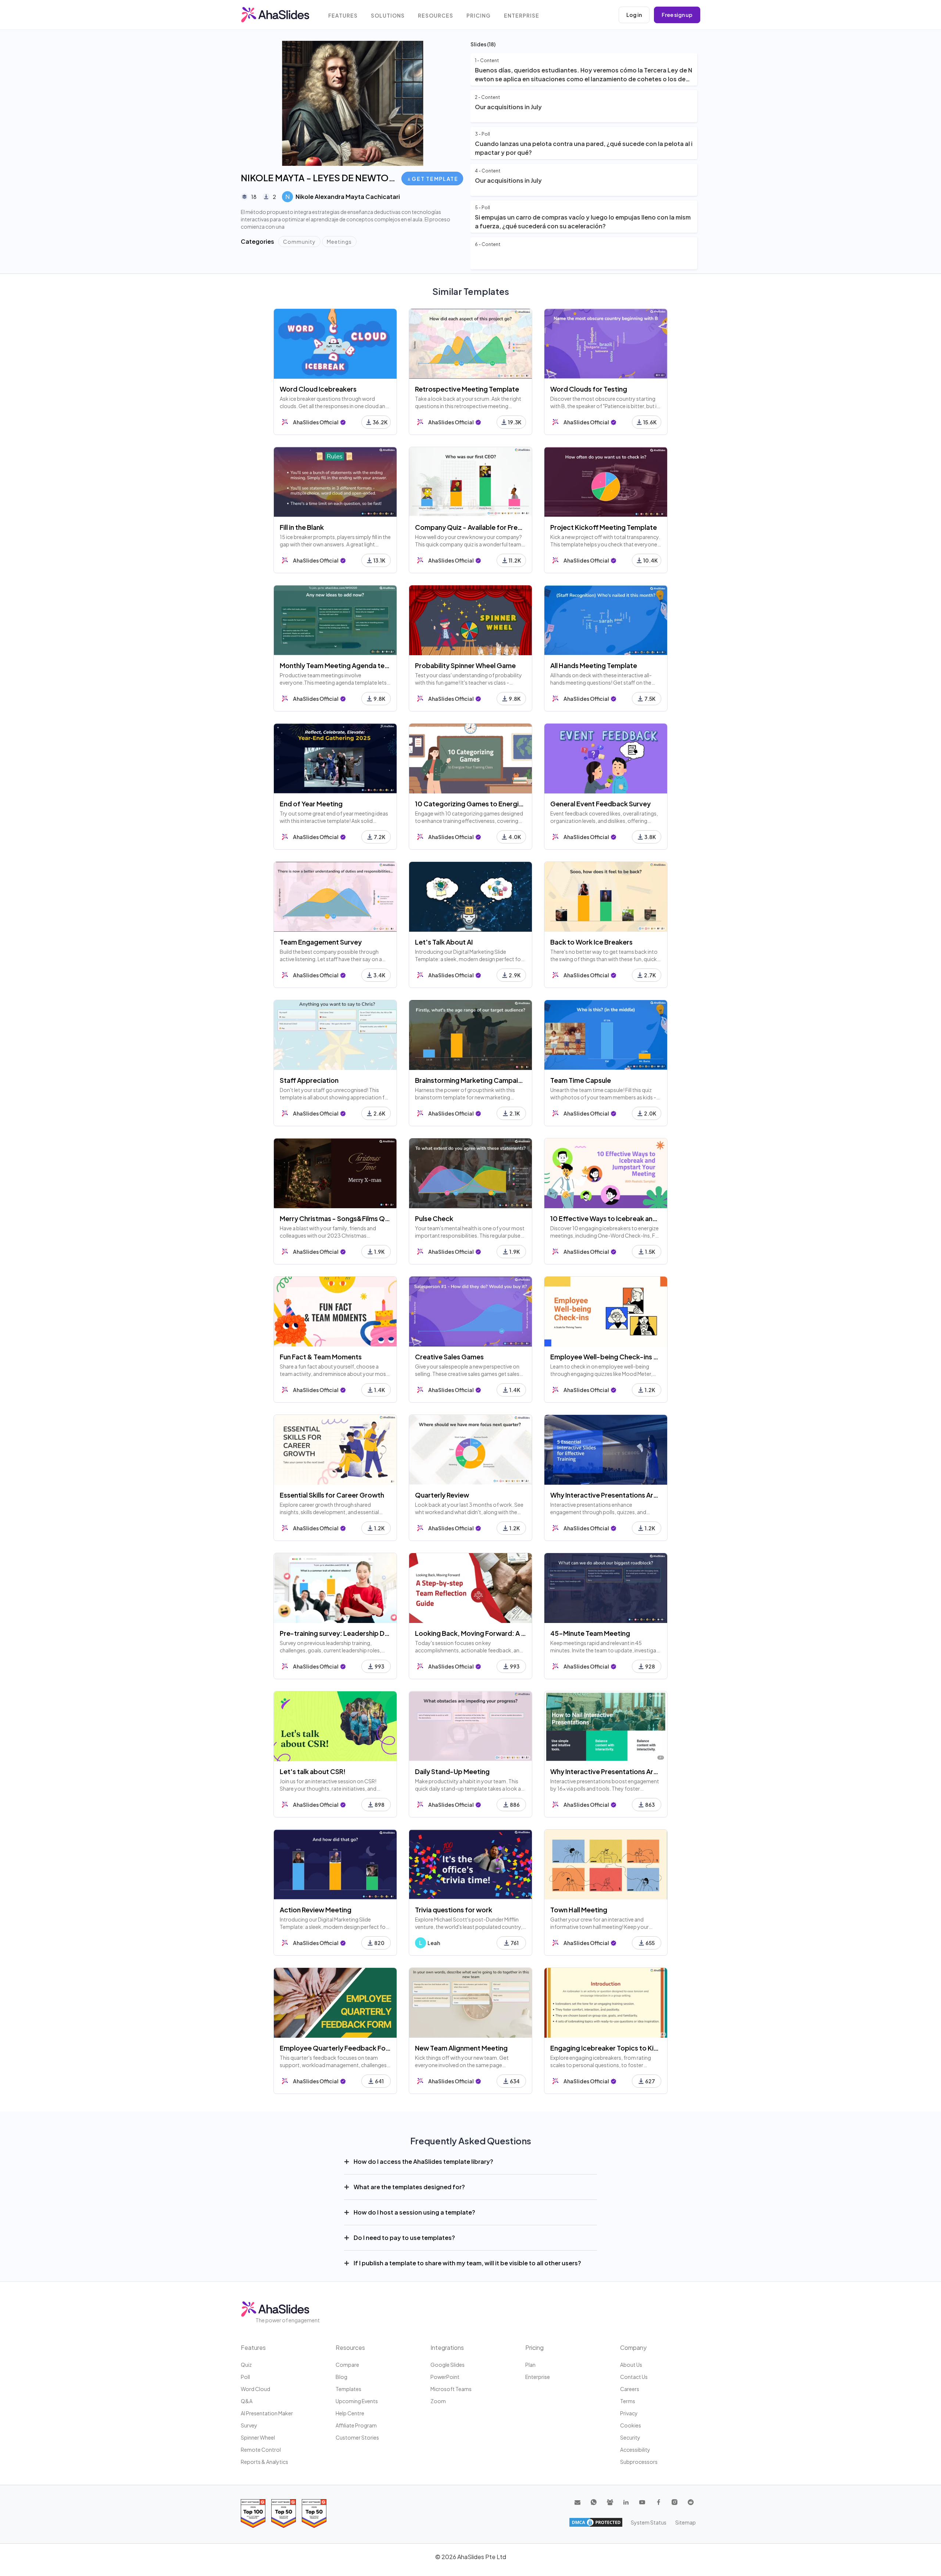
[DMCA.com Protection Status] (596, 2522)
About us (631, 2365)
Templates (348, 2389)
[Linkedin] (626, 2502)
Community (299, 242)
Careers (630, 2389)
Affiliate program (356, 2425)
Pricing (479, 16)
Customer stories (357, 2437)
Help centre (350, 2413)
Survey (249, 2425)
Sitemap (686, 2522)
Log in (634, 15)
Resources (436, 16)
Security (630, 2437)
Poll (245, 2377)
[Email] (577, 2502)
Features (343, 16)
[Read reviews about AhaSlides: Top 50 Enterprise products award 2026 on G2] (314, 2513)
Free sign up (677, 15)
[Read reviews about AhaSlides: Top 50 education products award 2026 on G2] (284, 2513)
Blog (341, 2377)
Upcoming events (357, 2401)
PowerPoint (445, 2377)
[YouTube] (642, 2502)
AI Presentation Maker (267, 2413)
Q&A (247, 2401)
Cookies (631, 2425)
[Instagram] (675, 2502)
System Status (649, 2522)
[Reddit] (691, 2502)
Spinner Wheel (258, 2437)
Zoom (438, 2401)
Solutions (388, 16)
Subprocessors (639, 2462)
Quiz (246, 2365)
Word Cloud (255, 2389)
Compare (347, 2365)
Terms (628, 2401)
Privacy (629, 2413)
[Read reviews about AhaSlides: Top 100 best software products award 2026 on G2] (253, 2513)
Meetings (339, 242)
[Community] (610, 2502)
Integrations (447, 2347)
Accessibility (635, 2450)
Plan (530, 2365)
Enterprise (522, 16)
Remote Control (261, 2450)
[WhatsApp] (594, 2502)
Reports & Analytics (264, 2462)
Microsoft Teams (451, 2389)
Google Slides (448, 2365)
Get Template (435, 179)
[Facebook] (658, 2502)
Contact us (634, 2377)
